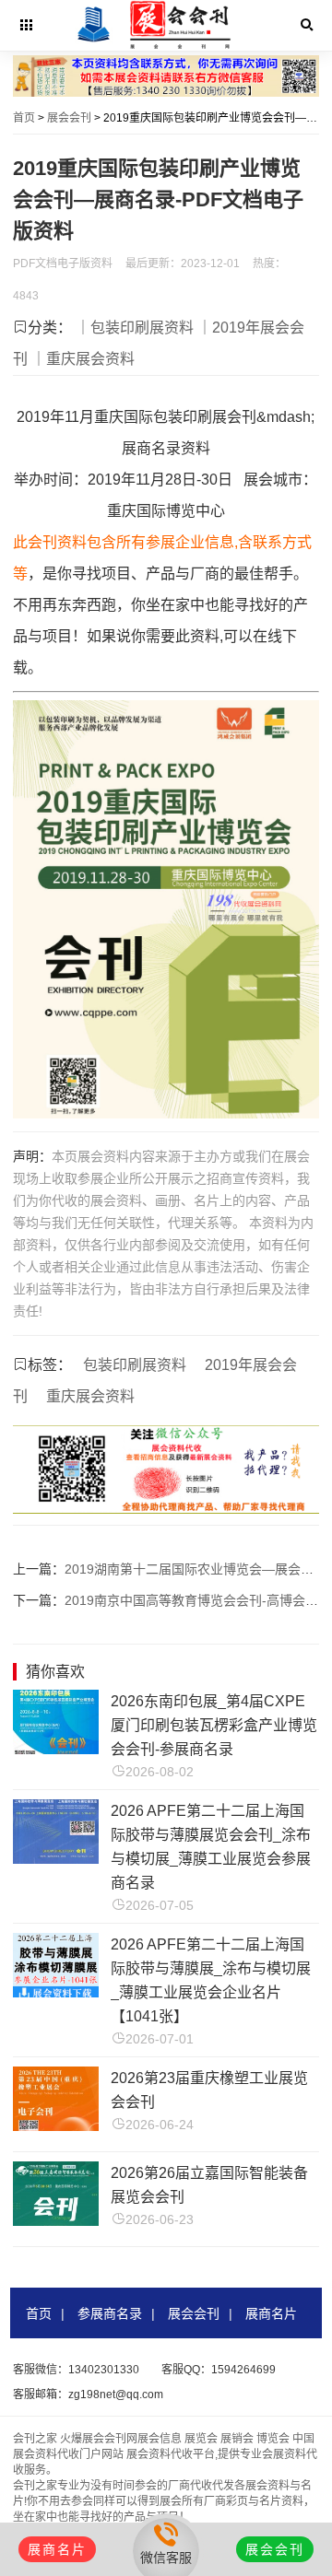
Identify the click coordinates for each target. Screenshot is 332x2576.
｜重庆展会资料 (83, 359)
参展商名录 (110, 2313)
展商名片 (271, 2313)
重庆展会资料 (90, 1396)
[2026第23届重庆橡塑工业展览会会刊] (56, 2126)
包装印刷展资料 (135, 1365)
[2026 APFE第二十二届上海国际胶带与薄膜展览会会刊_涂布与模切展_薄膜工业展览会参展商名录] (56, 1859)
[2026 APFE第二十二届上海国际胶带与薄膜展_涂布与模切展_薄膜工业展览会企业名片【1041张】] (56, 1992)
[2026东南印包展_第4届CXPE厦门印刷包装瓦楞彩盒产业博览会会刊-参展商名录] (56, 1749)
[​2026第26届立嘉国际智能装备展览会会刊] (56, 2221)
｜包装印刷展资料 (135, 328)
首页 (24, 118)
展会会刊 (69, 118)
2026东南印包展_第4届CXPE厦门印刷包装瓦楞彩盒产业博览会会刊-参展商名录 (214, 1725)
